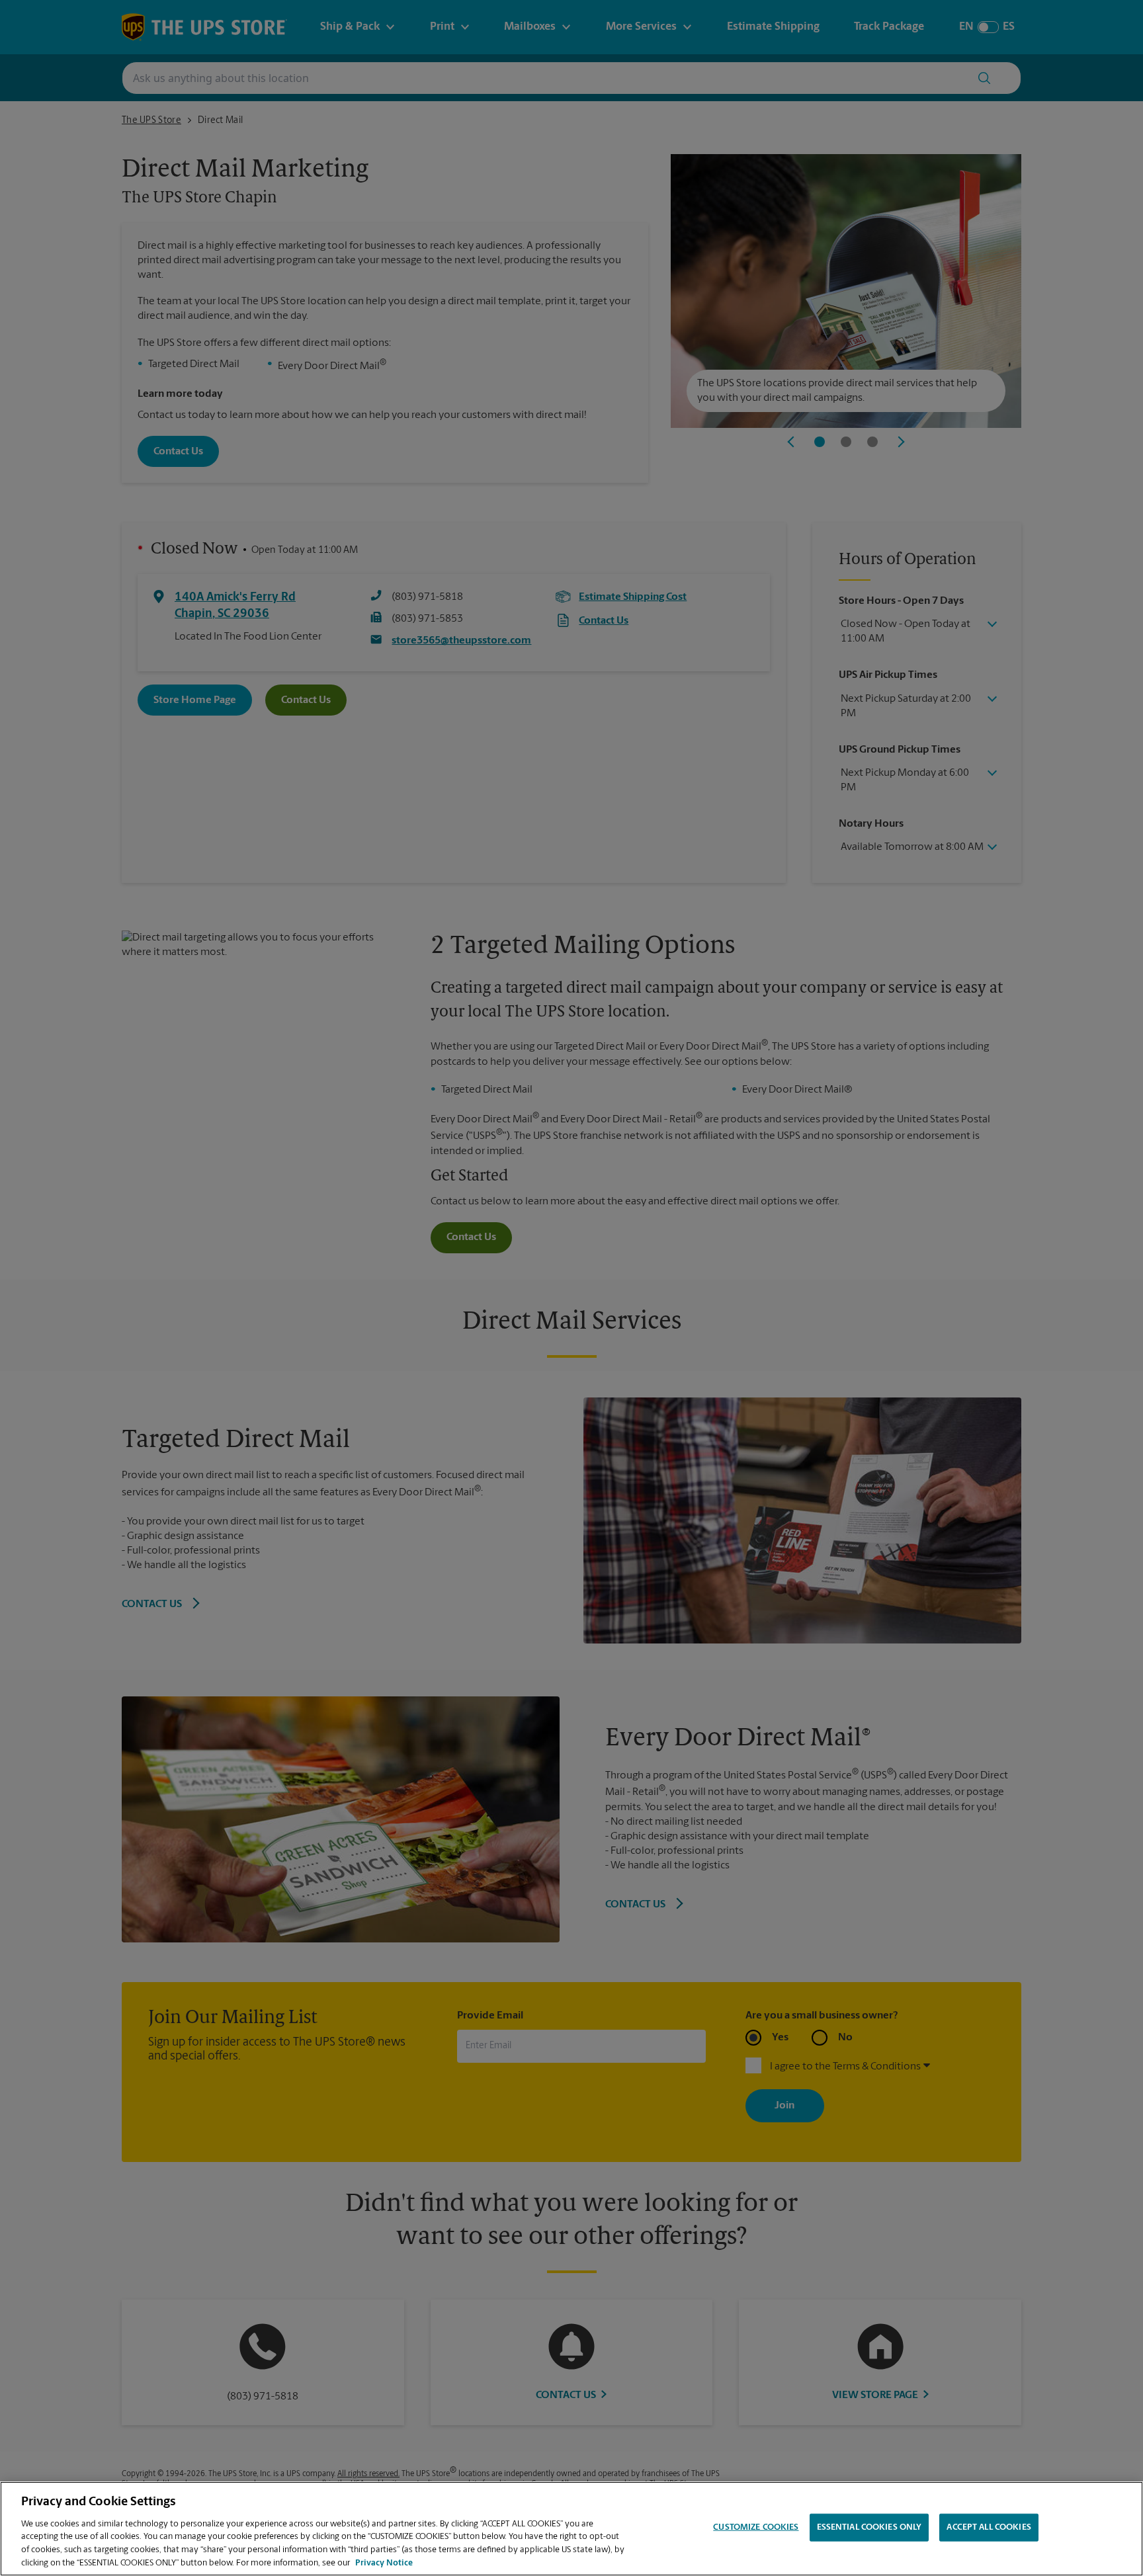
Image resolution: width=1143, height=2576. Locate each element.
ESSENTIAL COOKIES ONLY (869, 2527)
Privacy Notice (384, 2562)
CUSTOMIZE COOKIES (756, 2527)
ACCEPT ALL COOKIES (989, 2527)
